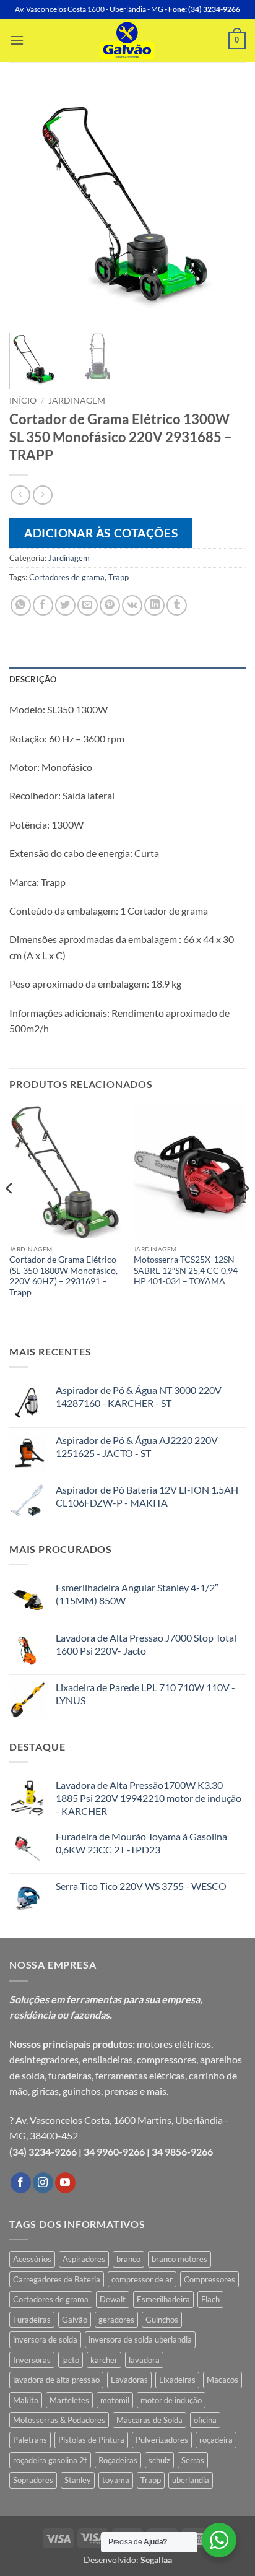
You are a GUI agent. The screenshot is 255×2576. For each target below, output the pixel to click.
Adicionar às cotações (101, 533)
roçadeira (216, 2440)
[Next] (225, 205)
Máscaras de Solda (149, 2420)
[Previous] (30, 205)
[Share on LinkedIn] (154, 605)
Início (23, 401)
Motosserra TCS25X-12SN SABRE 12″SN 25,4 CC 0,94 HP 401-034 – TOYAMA (186, 1270)
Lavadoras (129, 2380)
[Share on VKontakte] (132, 605)
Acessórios (32, 2259)
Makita (26, 2400)
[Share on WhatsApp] (21, 605)
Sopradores (33, 2480)
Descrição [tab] (33, 679)
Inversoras (32, 2360)
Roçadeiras (118, 2460)
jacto (71, 2360)
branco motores (179, 2259)
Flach (210, 2299)
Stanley (78, 2480)
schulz (159, 2460)
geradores (116, 2320)
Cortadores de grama (67, 577)
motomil (115, 2400)
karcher (104, 2360)
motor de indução (171, 2400)
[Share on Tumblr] (177, 605)
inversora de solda (45, 2339)
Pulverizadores (162, 2440)
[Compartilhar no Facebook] (43, 605)
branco (128, 2259)
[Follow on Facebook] (21, 2183)
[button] (17, 40)
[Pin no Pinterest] (110, 605)
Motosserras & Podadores (59, 2420)
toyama (116, 2480)
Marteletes (69, 2400)
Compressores (210, 2279)
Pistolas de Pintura (91, 2440)
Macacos (223, 2380)
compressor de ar (142, 2279)
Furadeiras (32, 2320)
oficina (205, 2420)
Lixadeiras (177, 2380)
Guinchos (162, 2320)
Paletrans (30, 2440)
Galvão (75, 2320)
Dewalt (113, 2299)
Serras (193, 2460)
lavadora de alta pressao (56, 2380)
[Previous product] (42, 495)
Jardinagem (77, 401)
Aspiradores (84, 2259)
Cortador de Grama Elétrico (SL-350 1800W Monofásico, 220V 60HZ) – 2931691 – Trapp (63, 1276)
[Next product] (20, 495)
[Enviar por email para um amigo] (88, 605)
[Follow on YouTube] (65, 2183)
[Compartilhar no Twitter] (65, 605)
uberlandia (191, 2480)
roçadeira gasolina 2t (50, 2460)
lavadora (144, 2360)
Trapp (119, 577)
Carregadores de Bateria (57, 2279)
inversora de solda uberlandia (140, 2339)
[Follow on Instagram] (43, 2183)
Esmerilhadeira (163, 2299)
